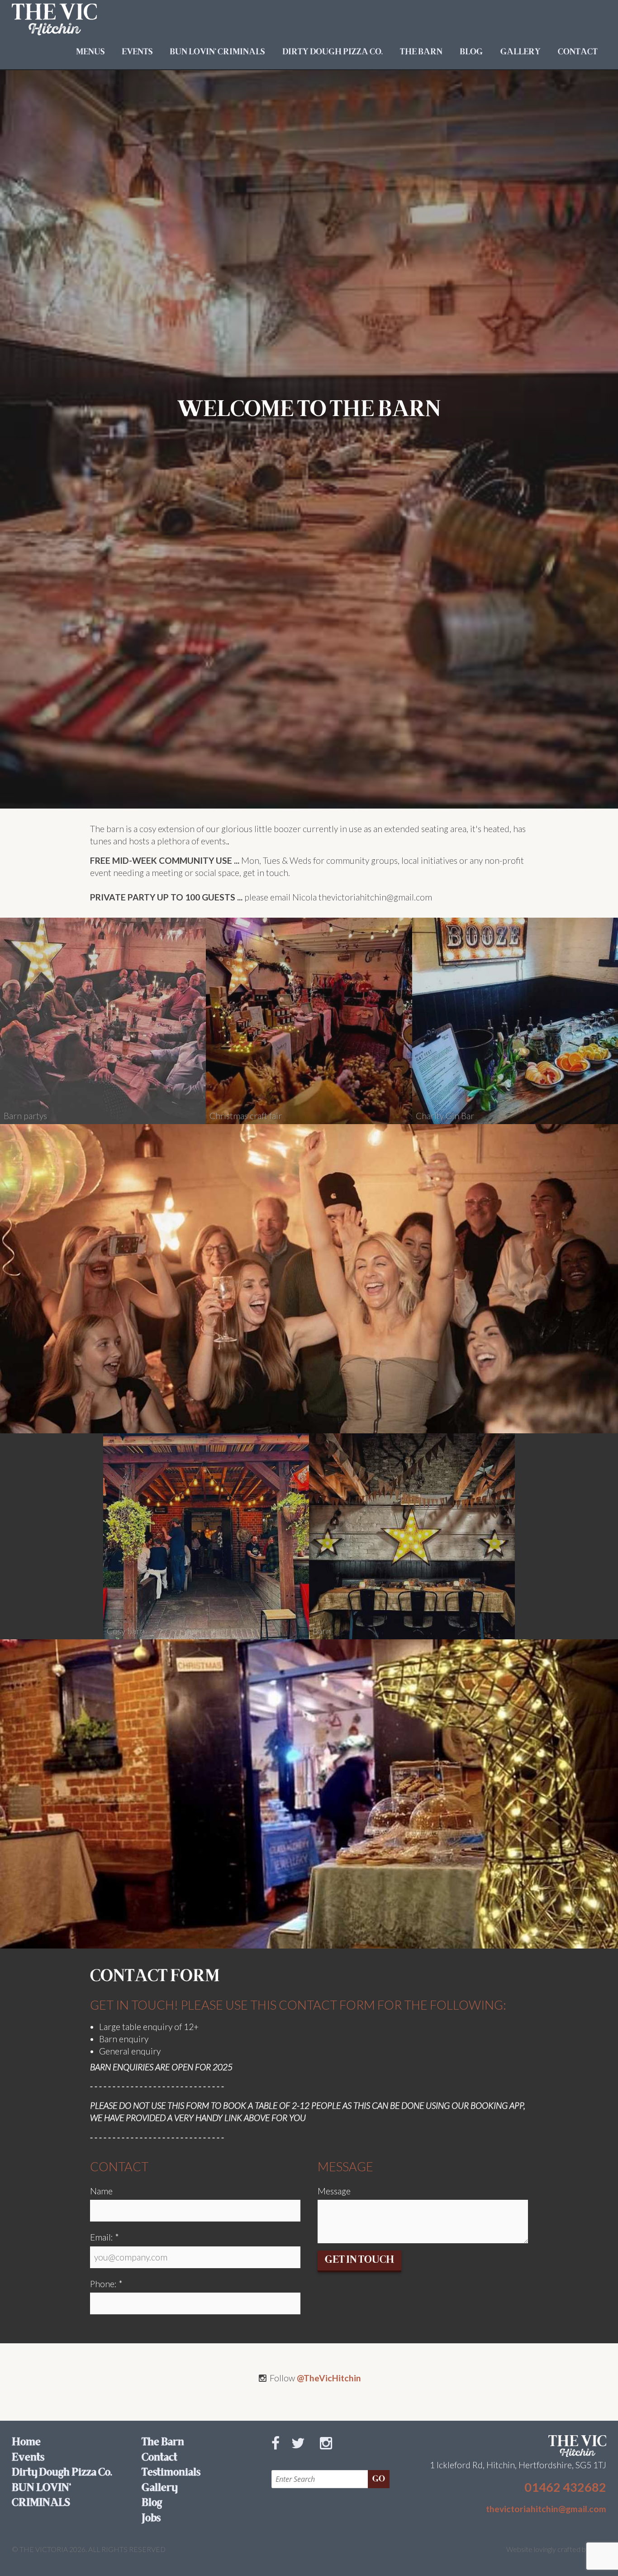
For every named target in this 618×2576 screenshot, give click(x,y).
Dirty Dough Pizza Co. (333, 52)
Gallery (521, 52)
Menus (90, 52)
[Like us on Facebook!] (279, 2453)
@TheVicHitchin (329, 2378)
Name (101, 2191)
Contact (578, 52)
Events (137, 52)
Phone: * (106, 2284)
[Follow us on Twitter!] (302, 2453)
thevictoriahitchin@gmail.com (546, 2509)
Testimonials (171, 2473)
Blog (471, 52)
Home (26, 2442)
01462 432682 (565, 2487)
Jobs (151, 2519)
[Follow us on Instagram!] (330, 2453)
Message (334, 2191)
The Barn (421, 52)
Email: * (105, 2237)
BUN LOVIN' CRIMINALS (217, 52)
